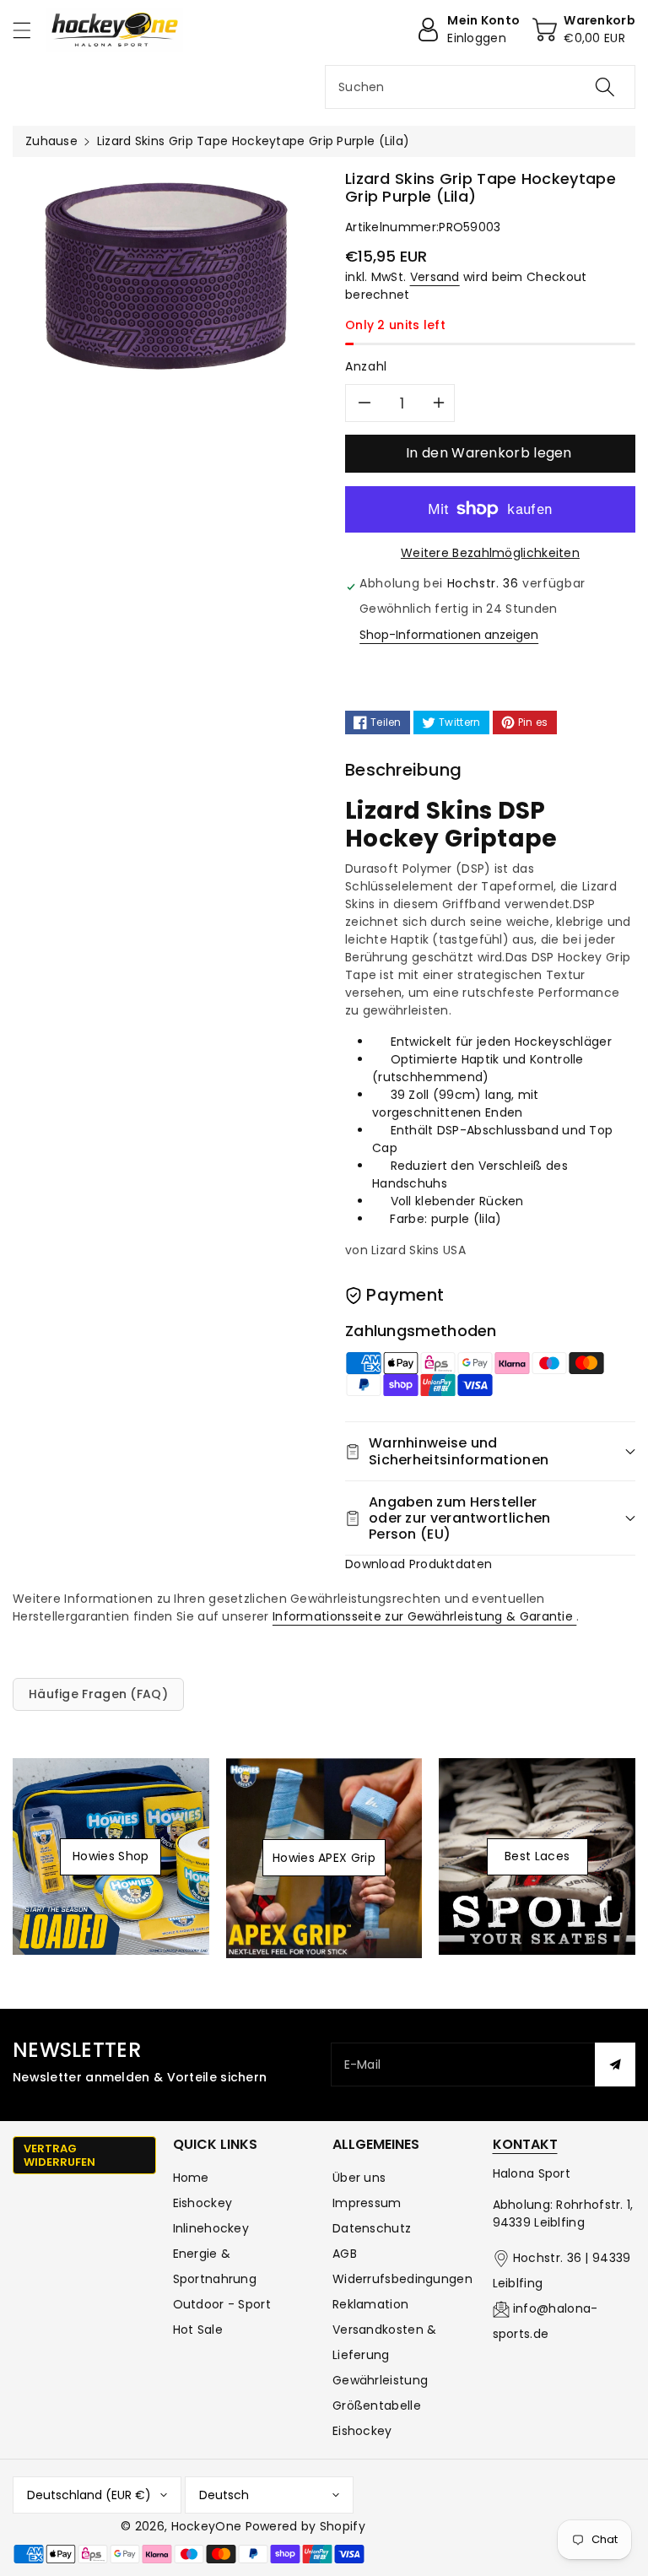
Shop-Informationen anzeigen (449, 635)
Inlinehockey (211, 2228)
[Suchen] (605, 87)
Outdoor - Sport (222, 2304)
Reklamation (370, 2304)
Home (191, 2178)
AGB (345, 2254)
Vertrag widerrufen (59, 2155)
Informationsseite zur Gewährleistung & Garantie (424, 1616)
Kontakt (525, 2144)
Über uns (359, 2178)
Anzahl (366, 366)
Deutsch (224, 2495)
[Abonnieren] (615, 2065)
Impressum (367, 2203)
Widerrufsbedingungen (402, 2279)
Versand (435, 277)
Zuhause (51, 141)
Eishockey (203, 2203)
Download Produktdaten (418, 1564)
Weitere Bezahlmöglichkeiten (490, 553)
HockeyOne (207, 2526)
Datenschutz (372, 2228)
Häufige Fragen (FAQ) (98, 1694)
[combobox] (480, 87)
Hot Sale (198, 2330)
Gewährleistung (380, 2380)
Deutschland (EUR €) (89, 2495)
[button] (30, 30)
